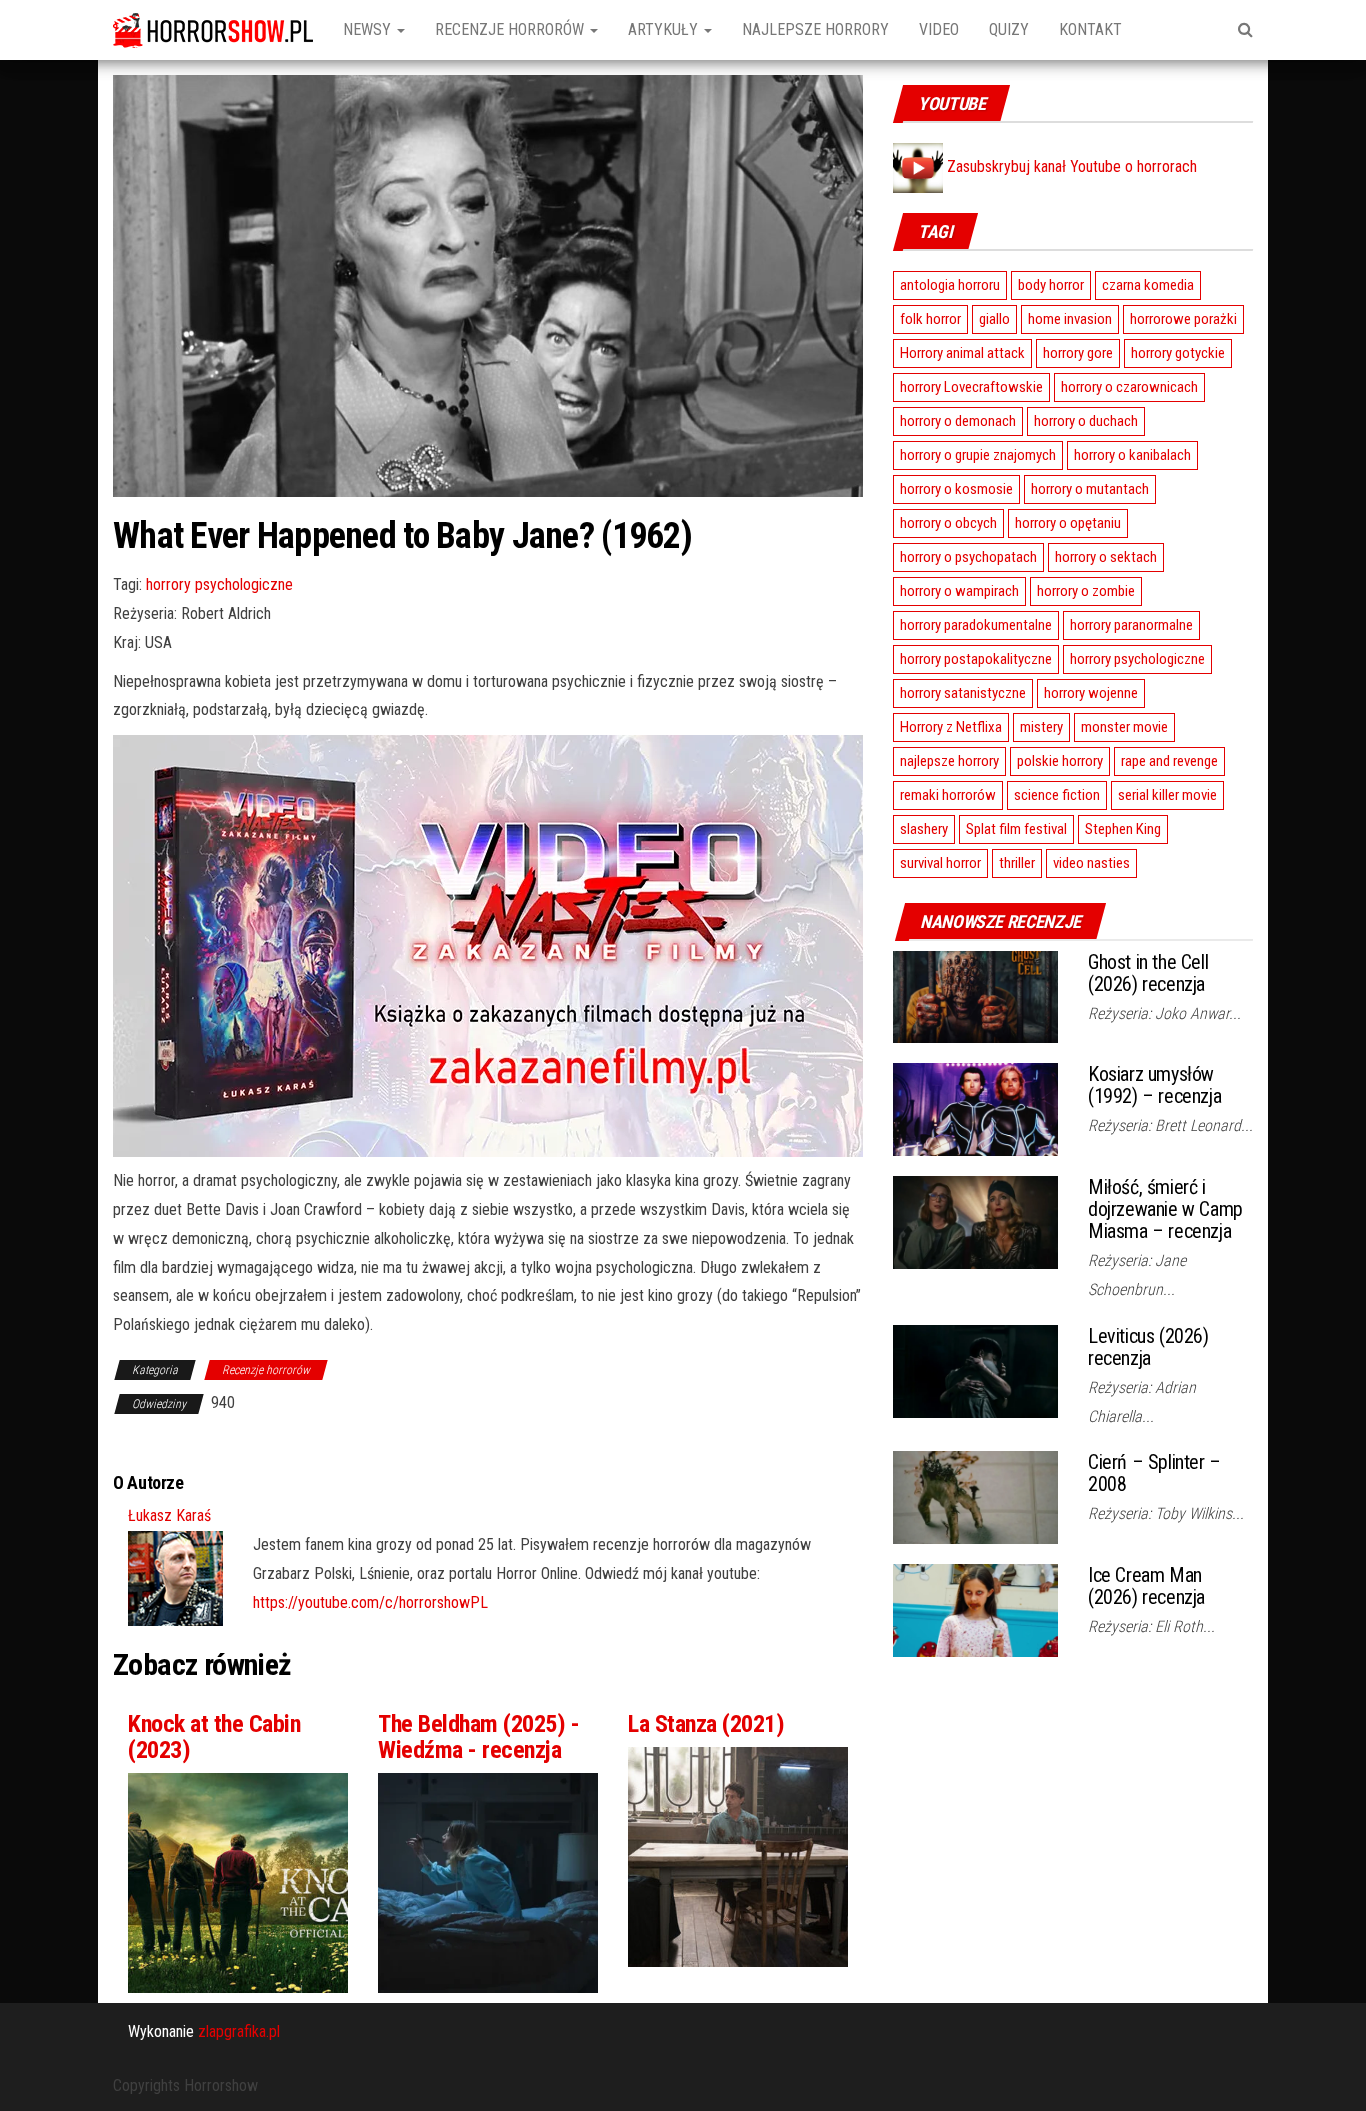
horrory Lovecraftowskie (971, 387)
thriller (1017, 863)
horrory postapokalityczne (976, 659)
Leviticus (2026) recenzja (1148, 1347)
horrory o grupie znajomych (978, 455)
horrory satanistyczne (963, 693)
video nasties (1091, 863)
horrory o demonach (958, 421)
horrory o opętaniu (1068, 523)
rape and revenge (1169, 761)
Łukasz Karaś (169, 1515)
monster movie (1124, 727)
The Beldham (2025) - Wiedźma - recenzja (478, 1737)
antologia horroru (950, 285)
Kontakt (1090, 29)
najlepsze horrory (949, 761)
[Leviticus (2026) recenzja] (975, 1369)
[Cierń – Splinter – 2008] (975, 1496)
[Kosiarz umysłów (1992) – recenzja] (975, 1108)
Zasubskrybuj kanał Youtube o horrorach (1070, 166)
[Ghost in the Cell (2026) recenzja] (975, 995)
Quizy (1009, 29)
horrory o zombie (1086, 591)
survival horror (940, 863)
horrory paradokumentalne (976, 625)
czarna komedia (1148, 285)
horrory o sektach (1106, 557)
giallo (994, 319)
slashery (924, 829)
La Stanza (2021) (706, 1724)
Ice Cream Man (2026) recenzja (1146, 1586)
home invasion (1070, 319)
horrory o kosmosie (956, 489)
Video (939, 29)
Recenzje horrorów (511, 29)
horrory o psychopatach (968, 557)
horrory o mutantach (1090, 489)
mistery (1041, 727)
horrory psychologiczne (219, 584)
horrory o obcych (948, 523)
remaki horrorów (948, 795)
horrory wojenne (1091, 693)
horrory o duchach (1086, 421)
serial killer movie (1167, 795)
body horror (1051, 285)
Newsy (369, 29)
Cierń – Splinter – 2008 (1154, 1473)
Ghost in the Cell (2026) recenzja (1148, 973)
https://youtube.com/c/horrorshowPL (370, 1602)
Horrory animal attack (962, 353)
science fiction (1057, 795)
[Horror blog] (213, 30)
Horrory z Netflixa (951, 727)
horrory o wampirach (959, 591)
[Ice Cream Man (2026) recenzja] (975, 1609)
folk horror (930, 319)
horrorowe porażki (1183, 319)
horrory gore (1078, 353)
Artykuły (665, 29)
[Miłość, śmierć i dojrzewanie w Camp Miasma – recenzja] (975, 1221)
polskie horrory (1060, 761)
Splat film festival (1016, 829)
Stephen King (1123, 829)
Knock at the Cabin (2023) (214, 1737)
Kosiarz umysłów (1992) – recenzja (1154, 1085)
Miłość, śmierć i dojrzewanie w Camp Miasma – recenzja (1165, 1209)
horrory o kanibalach (1132, 455)
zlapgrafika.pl (239, 2031)
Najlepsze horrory (815, 29)
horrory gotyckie (1178, 353)
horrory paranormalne (1131, 625)
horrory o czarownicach (1129, 387)
